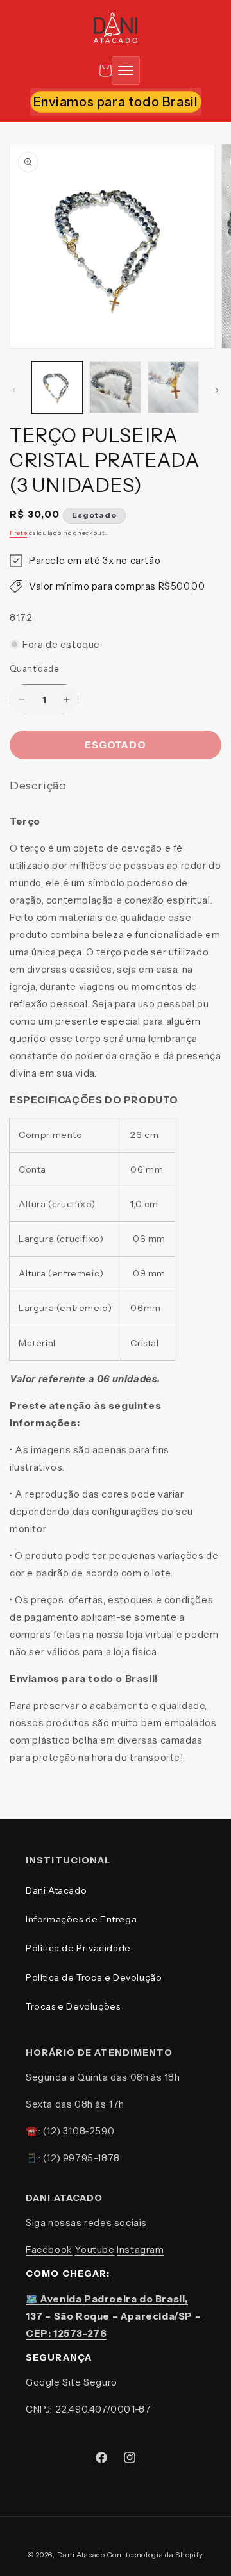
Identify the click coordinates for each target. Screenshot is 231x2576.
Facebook (49, 2250)
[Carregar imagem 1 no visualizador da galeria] (57, 387)
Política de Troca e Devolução (94, 1977)
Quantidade (34, 668)
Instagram (140, 2250)
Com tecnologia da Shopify (156, 2555)
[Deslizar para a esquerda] (14, 390)
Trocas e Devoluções (73, 2006)
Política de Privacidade (78, 1948)
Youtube (94, 2250)
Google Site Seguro (72, 2382)
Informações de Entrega (81, 1919)
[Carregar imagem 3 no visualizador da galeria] (173, 387)
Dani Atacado (56, 1890)
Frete (19, 533)
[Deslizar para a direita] (217, 390)
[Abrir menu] (126, 70)
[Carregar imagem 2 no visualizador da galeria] (115, 387)
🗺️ (113, 2316)
